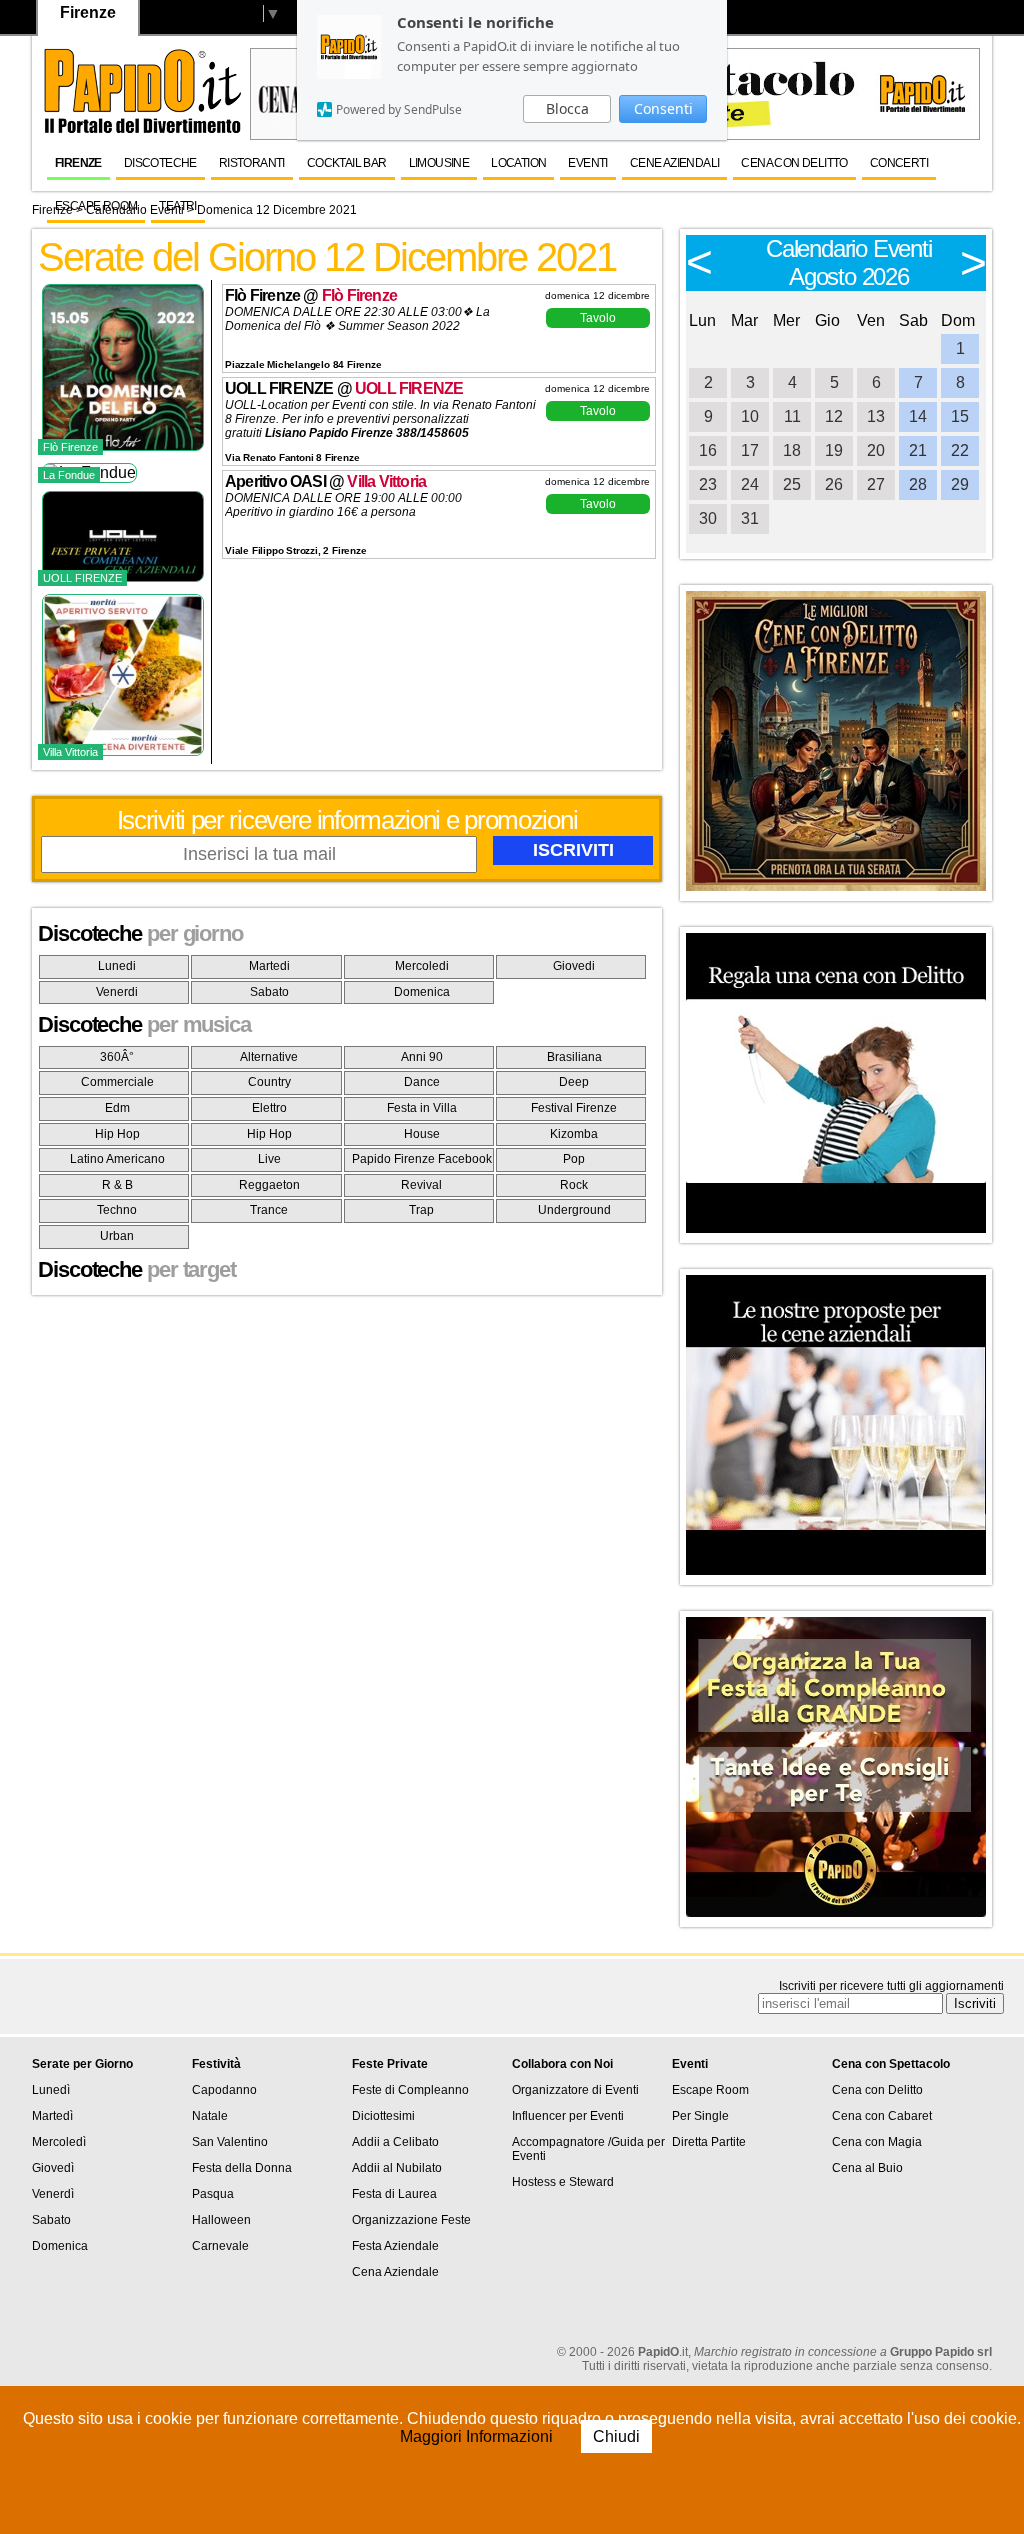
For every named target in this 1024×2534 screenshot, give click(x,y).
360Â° (117, 1057)
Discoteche (160, 163)
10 (750, 416)
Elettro (269, 1108)
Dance (422, 1082)
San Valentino (230, 2142)
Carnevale (220, 2246)
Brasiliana (574, 1057)
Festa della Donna (242, 2168)
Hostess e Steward (563, 2182)
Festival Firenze (574, 1108)
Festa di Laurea (394, 2194)
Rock (574, 1185)
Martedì (52, 2116)
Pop (574, 1159)
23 (708, 484)
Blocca (567, 108)
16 (708, 450)
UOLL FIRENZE (409, 388)
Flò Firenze (359, 295)
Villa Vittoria (386, 481)
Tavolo (598, 318)
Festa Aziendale (395, 2246)
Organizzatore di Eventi (575, 2090)
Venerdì (53, 2194)
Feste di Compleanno (410, 2090)
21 (918, 450)
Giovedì (53, 2168)
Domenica (422, 992)
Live (269, 1159)
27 (876, 484)
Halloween (221, 2220)
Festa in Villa (422, 1108)
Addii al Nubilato (397, 2168)
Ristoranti (252, 163)
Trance (269, 1210)
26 (834, 484)
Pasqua (213, 2194)
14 (918, 416)
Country (269, 1082)
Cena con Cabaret (882, 2116)
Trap (421, 1210)
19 (834, 450)
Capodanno (224, 2090)
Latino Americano (117, 1159)
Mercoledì (59, 2142)
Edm (117, 1108)
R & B (117, 1185)
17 (750, 450)
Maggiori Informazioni (478, 2436)
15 (960, 416)
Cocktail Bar (347, 163)
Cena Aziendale (395, 2272)
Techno (117, 1210)
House (422, 1134)
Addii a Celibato (395, 2142)
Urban (117, 1236)
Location (518, 163)
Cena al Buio (867, 2168)
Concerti (899, 163)
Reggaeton (269, 1185)
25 (792, 484)
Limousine (439, 163)
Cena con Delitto (794, 163)
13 (876, 416)
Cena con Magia (877, 2142)
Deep (574, 1082)
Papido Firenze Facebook (422, 1159)
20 (876, 450)
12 (834, 416)
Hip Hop (117, 1134)
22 (960, 450)
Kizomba (574, 1134)
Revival (421, 1185)
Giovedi (574, 966)
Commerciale (117, 1082)
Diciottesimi (383, 2116)
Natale (210, 2116)
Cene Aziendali (675, 163)
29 (960, 484)
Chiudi (616, 2436)
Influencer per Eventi (568, 2116)
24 (750, 484)
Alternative (269, 1057)
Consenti (663, 108)
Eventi (587, 163)
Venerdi (117, 992)
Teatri (177, 206)
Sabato (269, 992)
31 (750, 518)
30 (708, 518)
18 (792, 450)
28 (918, 484)
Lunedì (51, 2090)
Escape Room (96, 206)
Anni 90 (422, 1057)
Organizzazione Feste (411, 2220)
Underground (574, 1210)
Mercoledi (422, 966)
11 (792, 416)
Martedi (269, 966)
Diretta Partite (709, 2142)
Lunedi (117, 966)
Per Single (700, 2116)
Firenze (78, 163)
